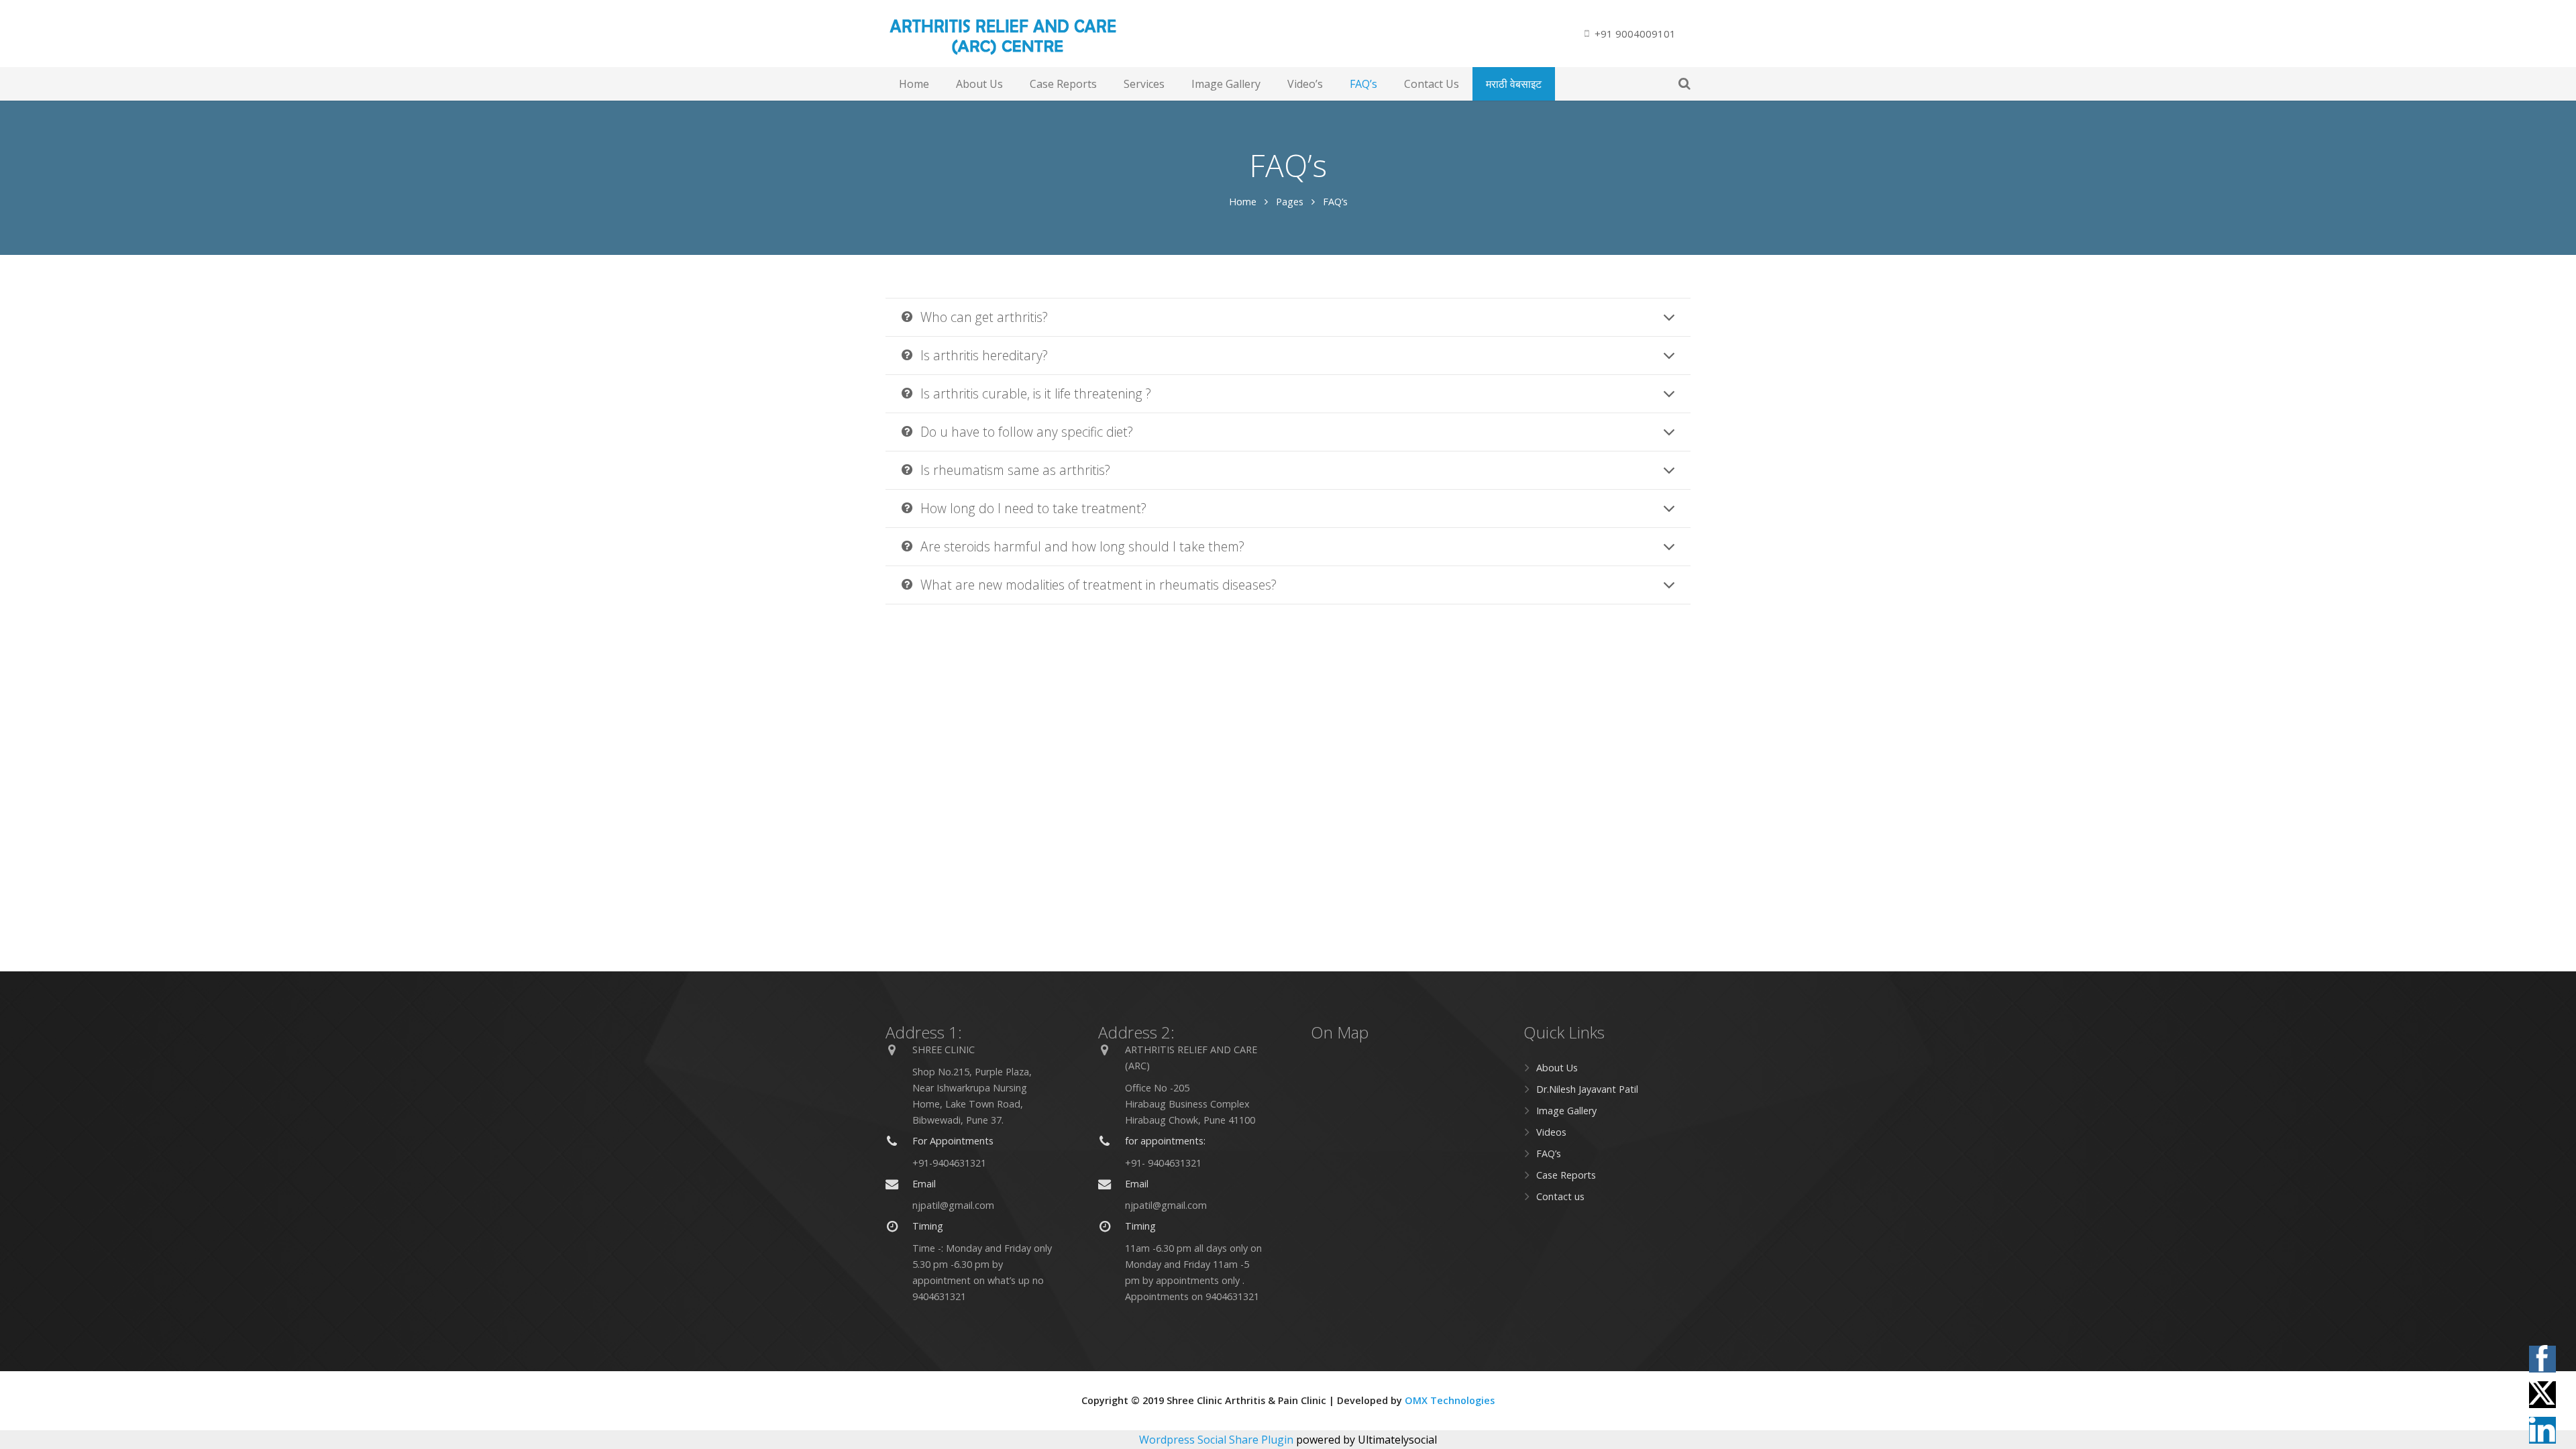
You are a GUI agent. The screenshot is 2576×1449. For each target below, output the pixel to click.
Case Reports (1566, 1175)
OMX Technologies (1450, 1400)
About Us (1557, 1068)
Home (1243, 202)
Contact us (1560, 1196)
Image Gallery (1566, 1111)
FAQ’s (1549, 1153)
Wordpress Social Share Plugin (1218, 1440)
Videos (1551, 1132)
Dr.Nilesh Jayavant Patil (1587, 1089)
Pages (1290, 202)
